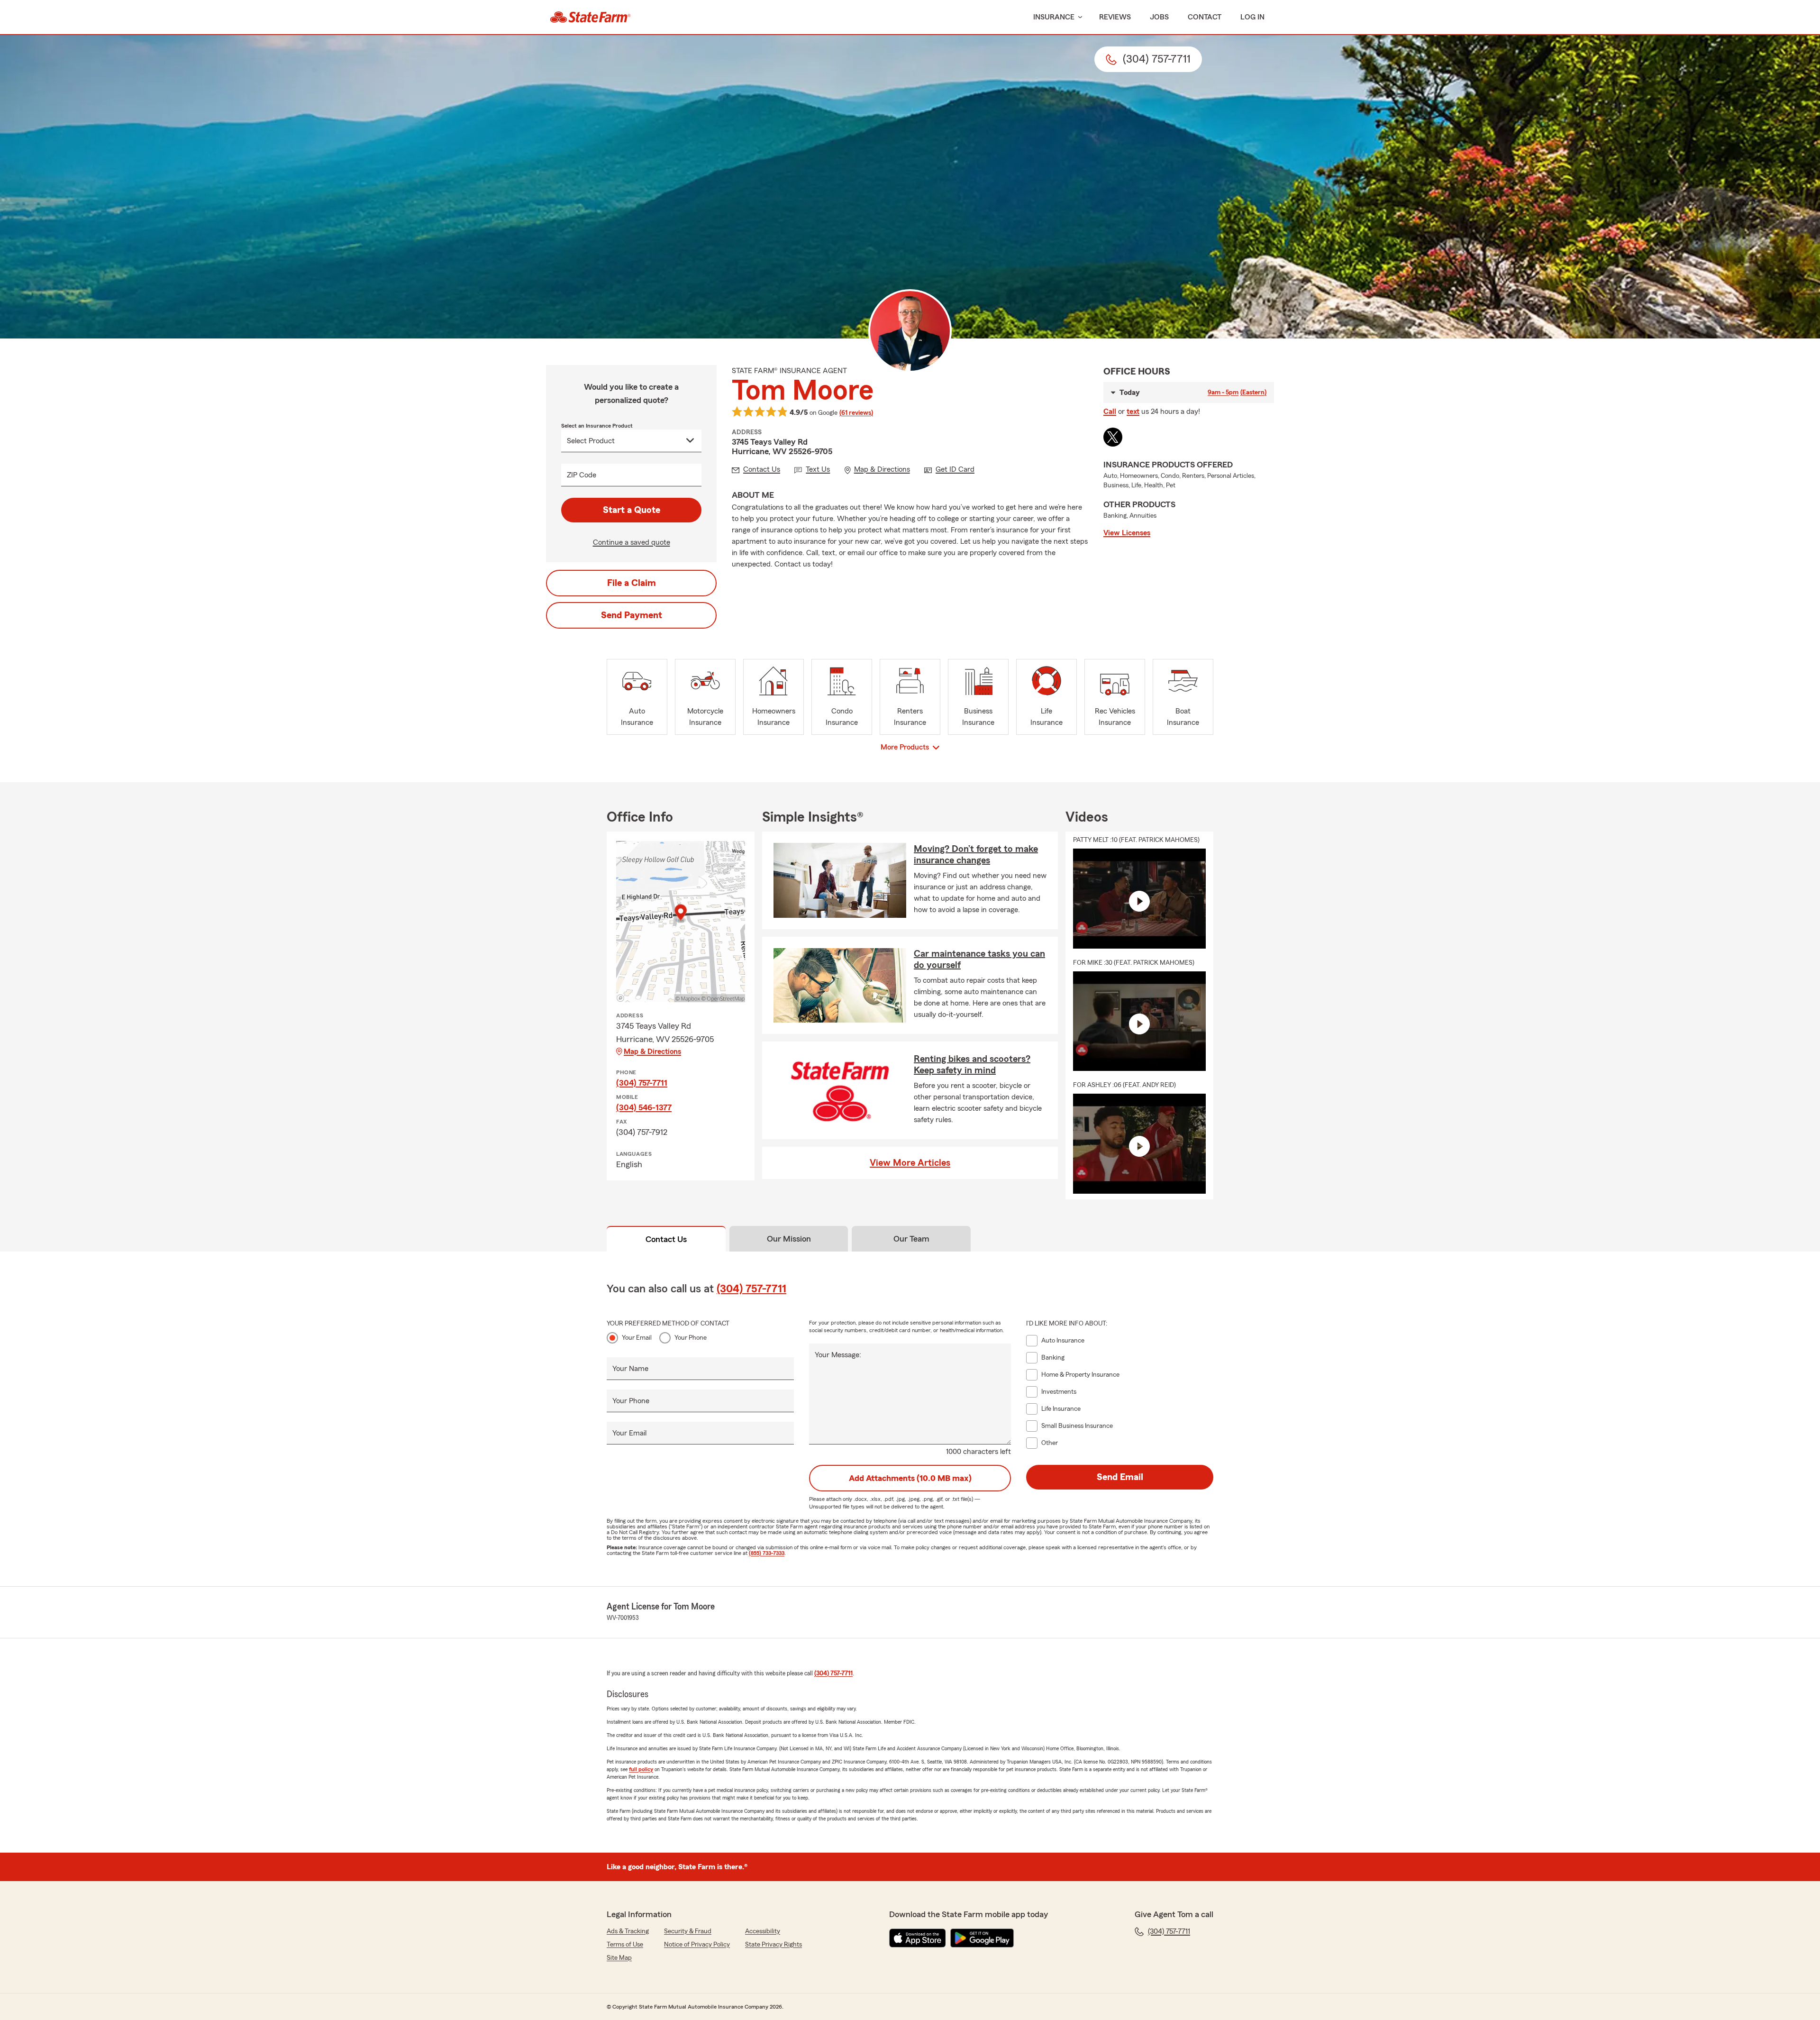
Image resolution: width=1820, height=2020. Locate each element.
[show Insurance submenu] (1078, 17)
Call (1110, 411)
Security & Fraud (688, 1931)
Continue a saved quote (632, 542)
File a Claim (632, 583)
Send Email (1120, 1477)
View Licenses (1127, 533)
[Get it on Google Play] (982, 1938)
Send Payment (632, 615)
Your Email (637, 1338)
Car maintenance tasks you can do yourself (979, 960)
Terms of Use (625, 1945)
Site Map (619, 1958)
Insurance (1054, 17)
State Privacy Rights (773, 1945)
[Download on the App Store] (918, 1938)
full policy (641, 1769)
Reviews (1115, 17)
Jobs (1159, 17)
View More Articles (910, 1163)
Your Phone (691, 1338)
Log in (1252, 17)
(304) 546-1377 (644, 1107)
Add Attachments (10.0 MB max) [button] (910, 1478)
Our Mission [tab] (789, 1239)
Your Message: (838, 1355)
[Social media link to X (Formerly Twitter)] (1113, 437)
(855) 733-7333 (767, 1553)
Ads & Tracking (628, 1931)
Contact (1205, 17)
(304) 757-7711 (642, 1083)
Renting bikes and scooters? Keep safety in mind (972, 1065)
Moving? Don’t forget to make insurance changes (976, 855)
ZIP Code (582, 475)
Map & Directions (652, 1051)
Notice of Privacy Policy (697, 1945)
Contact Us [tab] (666, 1239)
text (1133, 411)
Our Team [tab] (911, 1239)
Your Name (630, 1369)
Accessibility (763, 1931)
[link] (590, 17)
